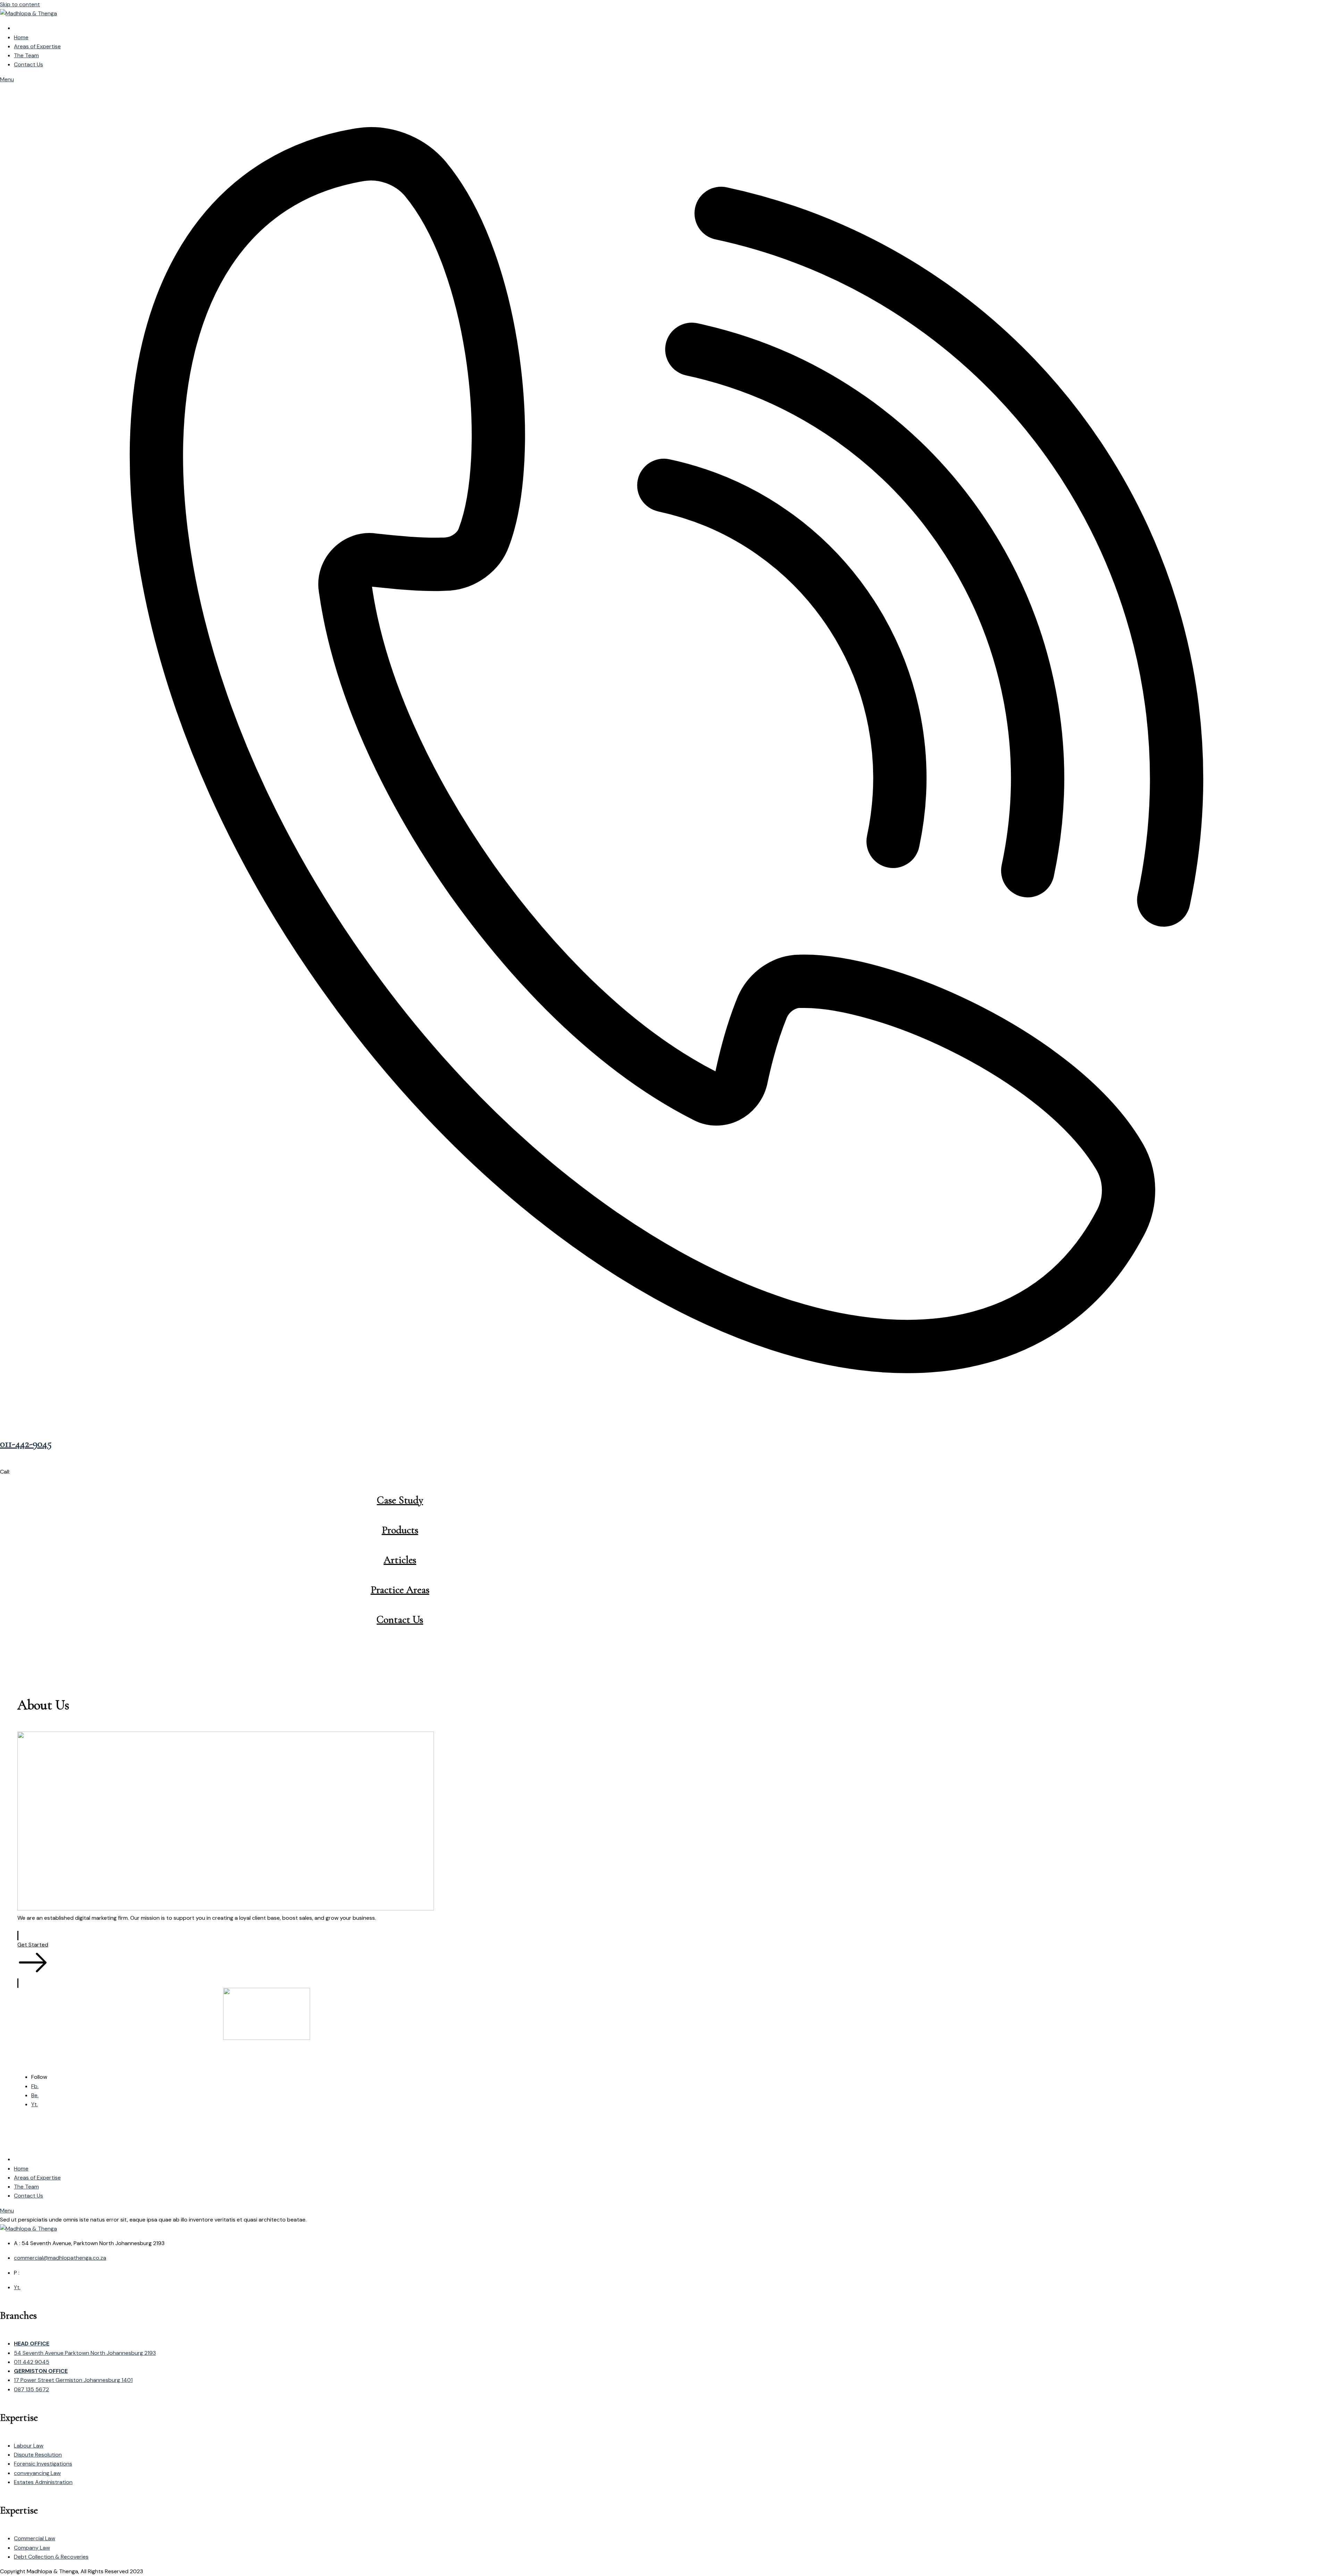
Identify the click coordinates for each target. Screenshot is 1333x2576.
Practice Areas (400, 1590)
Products (400, 1530)
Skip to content (20, 4)
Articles (400, 1560)
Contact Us (400, 1620)
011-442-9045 (26, 1444)
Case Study (400, 1500)
